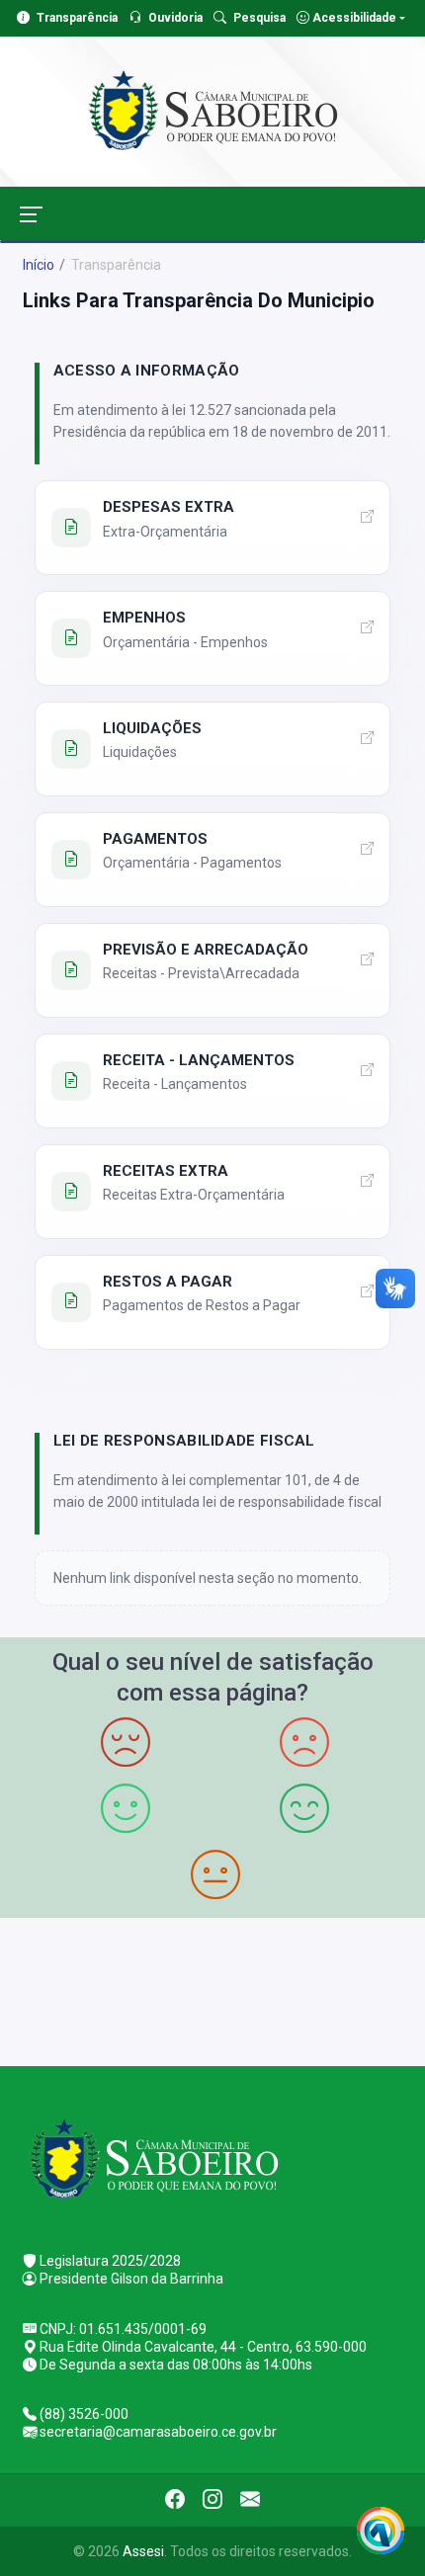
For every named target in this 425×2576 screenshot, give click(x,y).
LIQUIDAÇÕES (152, 728)
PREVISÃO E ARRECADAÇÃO (206, 950)
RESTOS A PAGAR (168, 1282)
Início (39, 265)
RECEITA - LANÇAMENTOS (199, 1060)
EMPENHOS (144, 618)
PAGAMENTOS (155, 839)
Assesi (143, 2551)
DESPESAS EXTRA (169, 507)
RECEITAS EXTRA (166, 1171)
